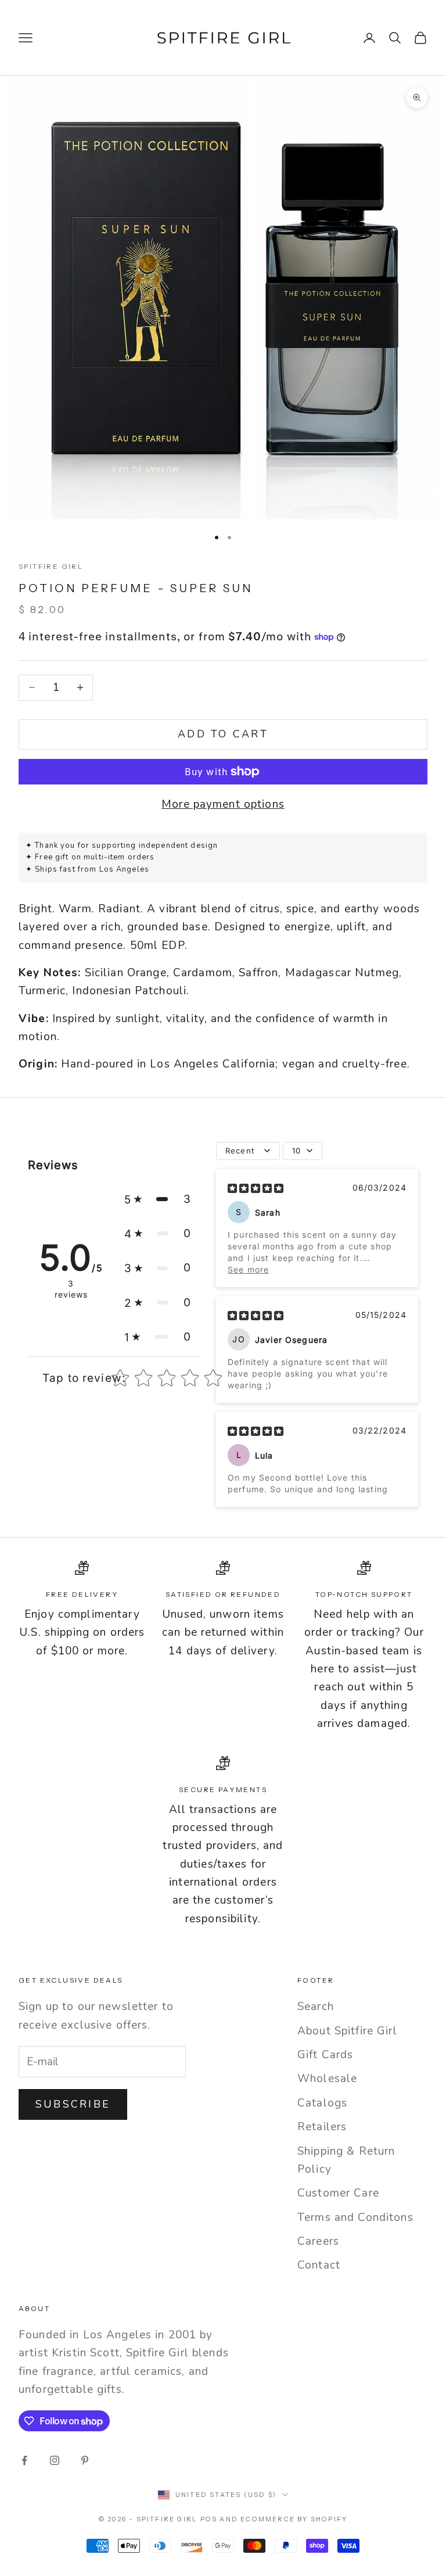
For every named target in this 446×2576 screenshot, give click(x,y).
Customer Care (338, 2193)
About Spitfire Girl (347, 2031)
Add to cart (223, 734)
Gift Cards (325, 2055)
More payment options (223, 804)
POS (209, 2519)
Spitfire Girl (51, 566)
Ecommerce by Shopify (294, 2519)
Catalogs (322, 2103)
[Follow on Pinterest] (85, 2460)
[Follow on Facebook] (24, 2460)
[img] (256, 1188)
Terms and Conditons (355, 2217)
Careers (318, 2241)
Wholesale (327, 2079)
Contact (319, 2265)
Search (316, 2007)
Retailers (322, 2127)
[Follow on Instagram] (55, 2460)
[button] (158, 1199)
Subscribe (73, 2104)
